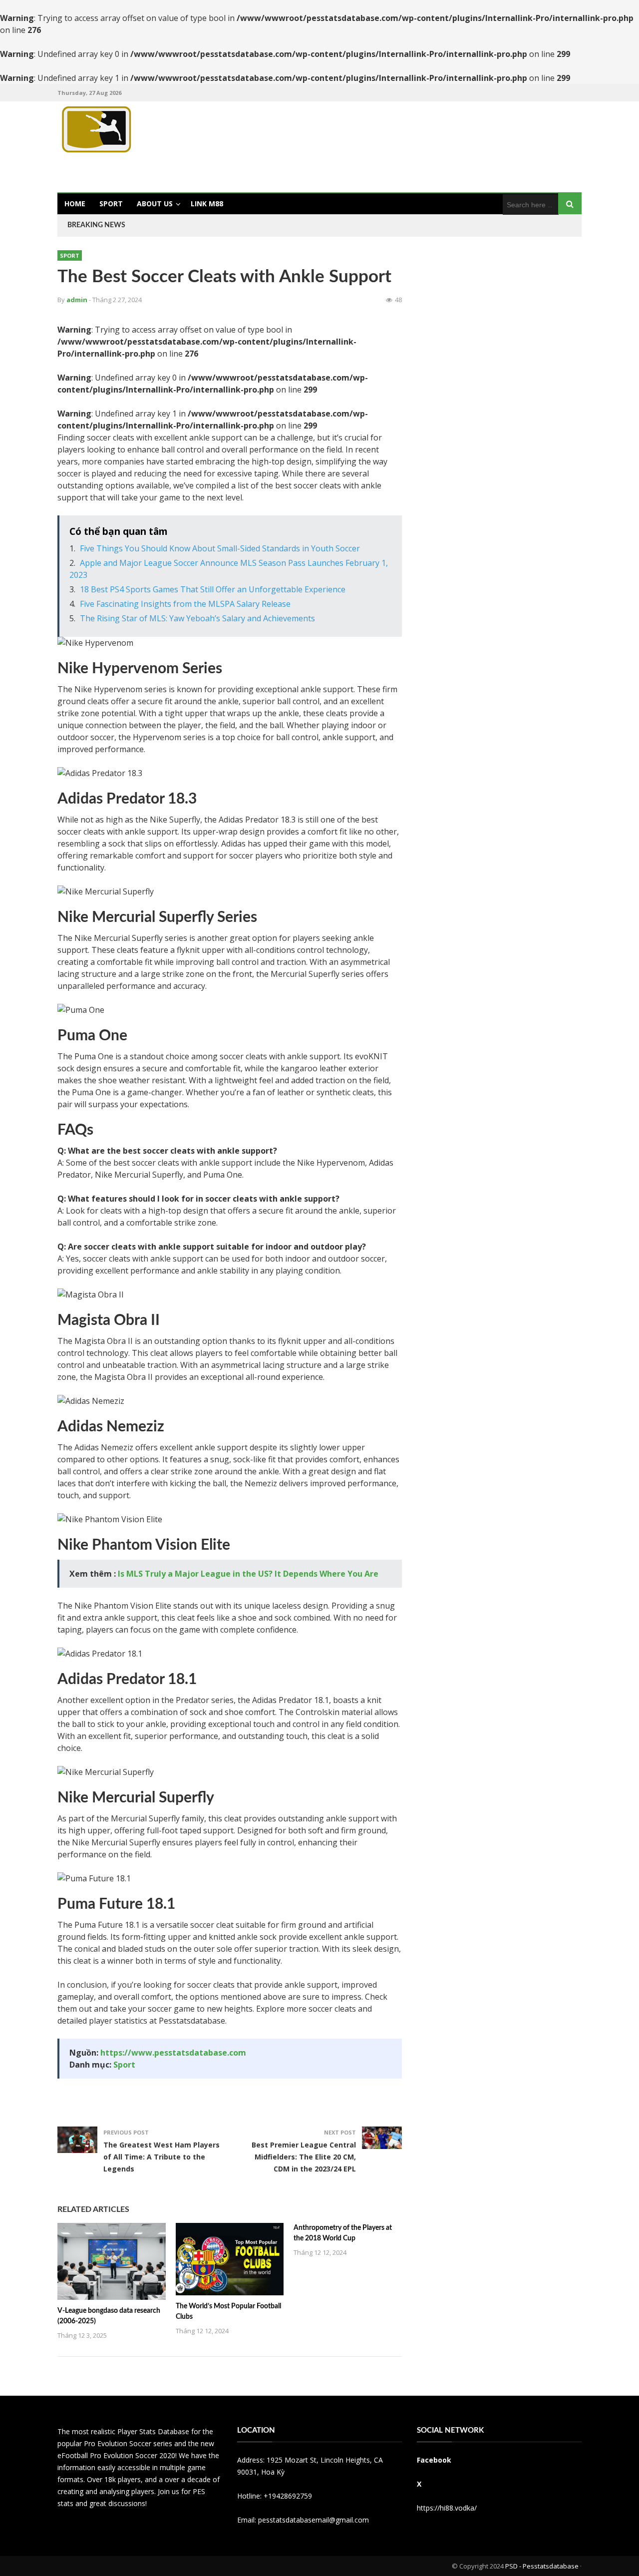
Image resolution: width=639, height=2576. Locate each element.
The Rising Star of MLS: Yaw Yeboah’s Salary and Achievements (197, 618)
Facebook (434, 2460)
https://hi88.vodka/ (447, 2508)
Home (75, 204)
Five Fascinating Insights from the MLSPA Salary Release (185, 604)
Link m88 (207, 204)
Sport (111, 204)
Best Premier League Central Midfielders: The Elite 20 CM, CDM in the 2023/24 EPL (304, 2157)
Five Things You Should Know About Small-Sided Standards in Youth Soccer (220, 548)
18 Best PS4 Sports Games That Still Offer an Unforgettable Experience (213, 589)
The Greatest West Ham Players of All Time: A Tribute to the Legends (161, 2157)
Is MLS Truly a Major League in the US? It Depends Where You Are (248, 1574)
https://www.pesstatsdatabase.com (173, 2053)
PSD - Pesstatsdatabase (542, 2566)
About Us (155, 204)
